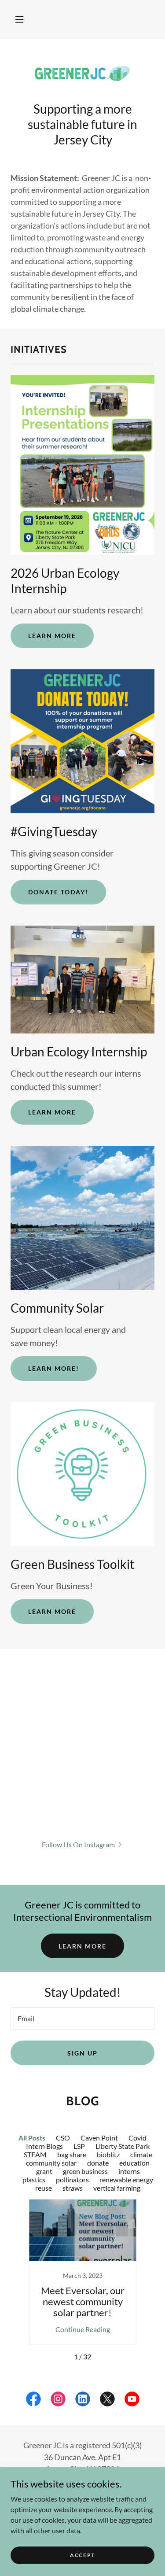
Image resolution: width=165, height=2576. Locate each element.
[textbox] (82, 2019)
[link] (83, 74)
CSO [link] (63, 2138)
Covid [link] (137, 2138)
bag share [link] (72, 2154)
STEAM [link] (35, 2154)
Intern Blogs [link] (44, 2146)
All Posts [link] (32, 2138)
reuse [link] (44, 2188)
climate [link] (141, 2154)
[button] (19, 19)
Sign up (82, 2053)
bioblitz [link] (108, 2154)
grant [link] (44, 2171)
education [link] (134, 2163)
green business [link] (85, 2171)
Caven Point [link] (99, 2138)
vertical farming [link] (117, 2188)
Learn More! (54, 1368)
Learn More (52, 636)
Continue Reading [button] (83, 2329)
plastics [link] (34, 2179)
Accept (82, 2555)
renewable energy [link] (126, 2179)
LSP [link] (79, 2146)
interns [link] (129, 2171)
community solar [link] (51, 2163)
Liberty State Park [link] (123, 2146)
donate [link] (98, 2163)
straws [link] (73, 2188)
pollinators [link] (72, 2179)
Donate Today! (58, 892)
